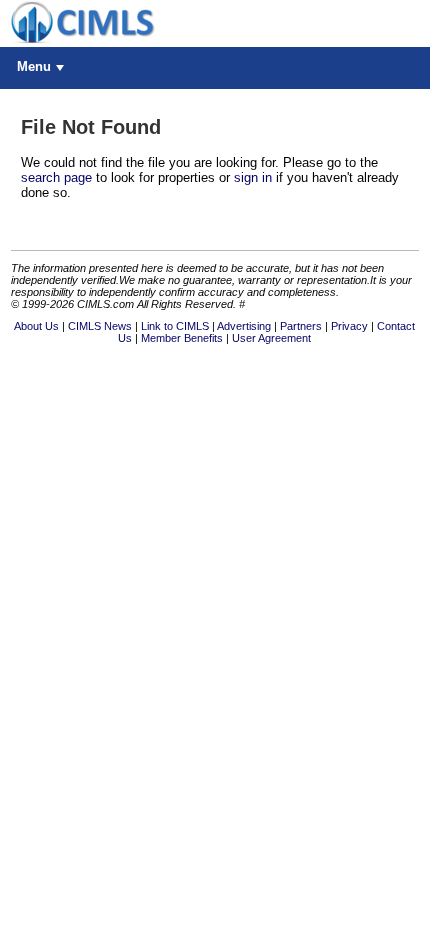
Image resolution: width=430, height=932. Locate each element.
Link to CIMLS (175, 326)
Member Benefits (182, 338)
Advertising (244, 326)
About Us (36, 326)
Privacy (349, 326)
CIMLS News (100, 326)
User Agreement (271, 338)
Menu (34, 66)
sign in (253, 177)
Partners (301, 326)
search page (56, 177)
